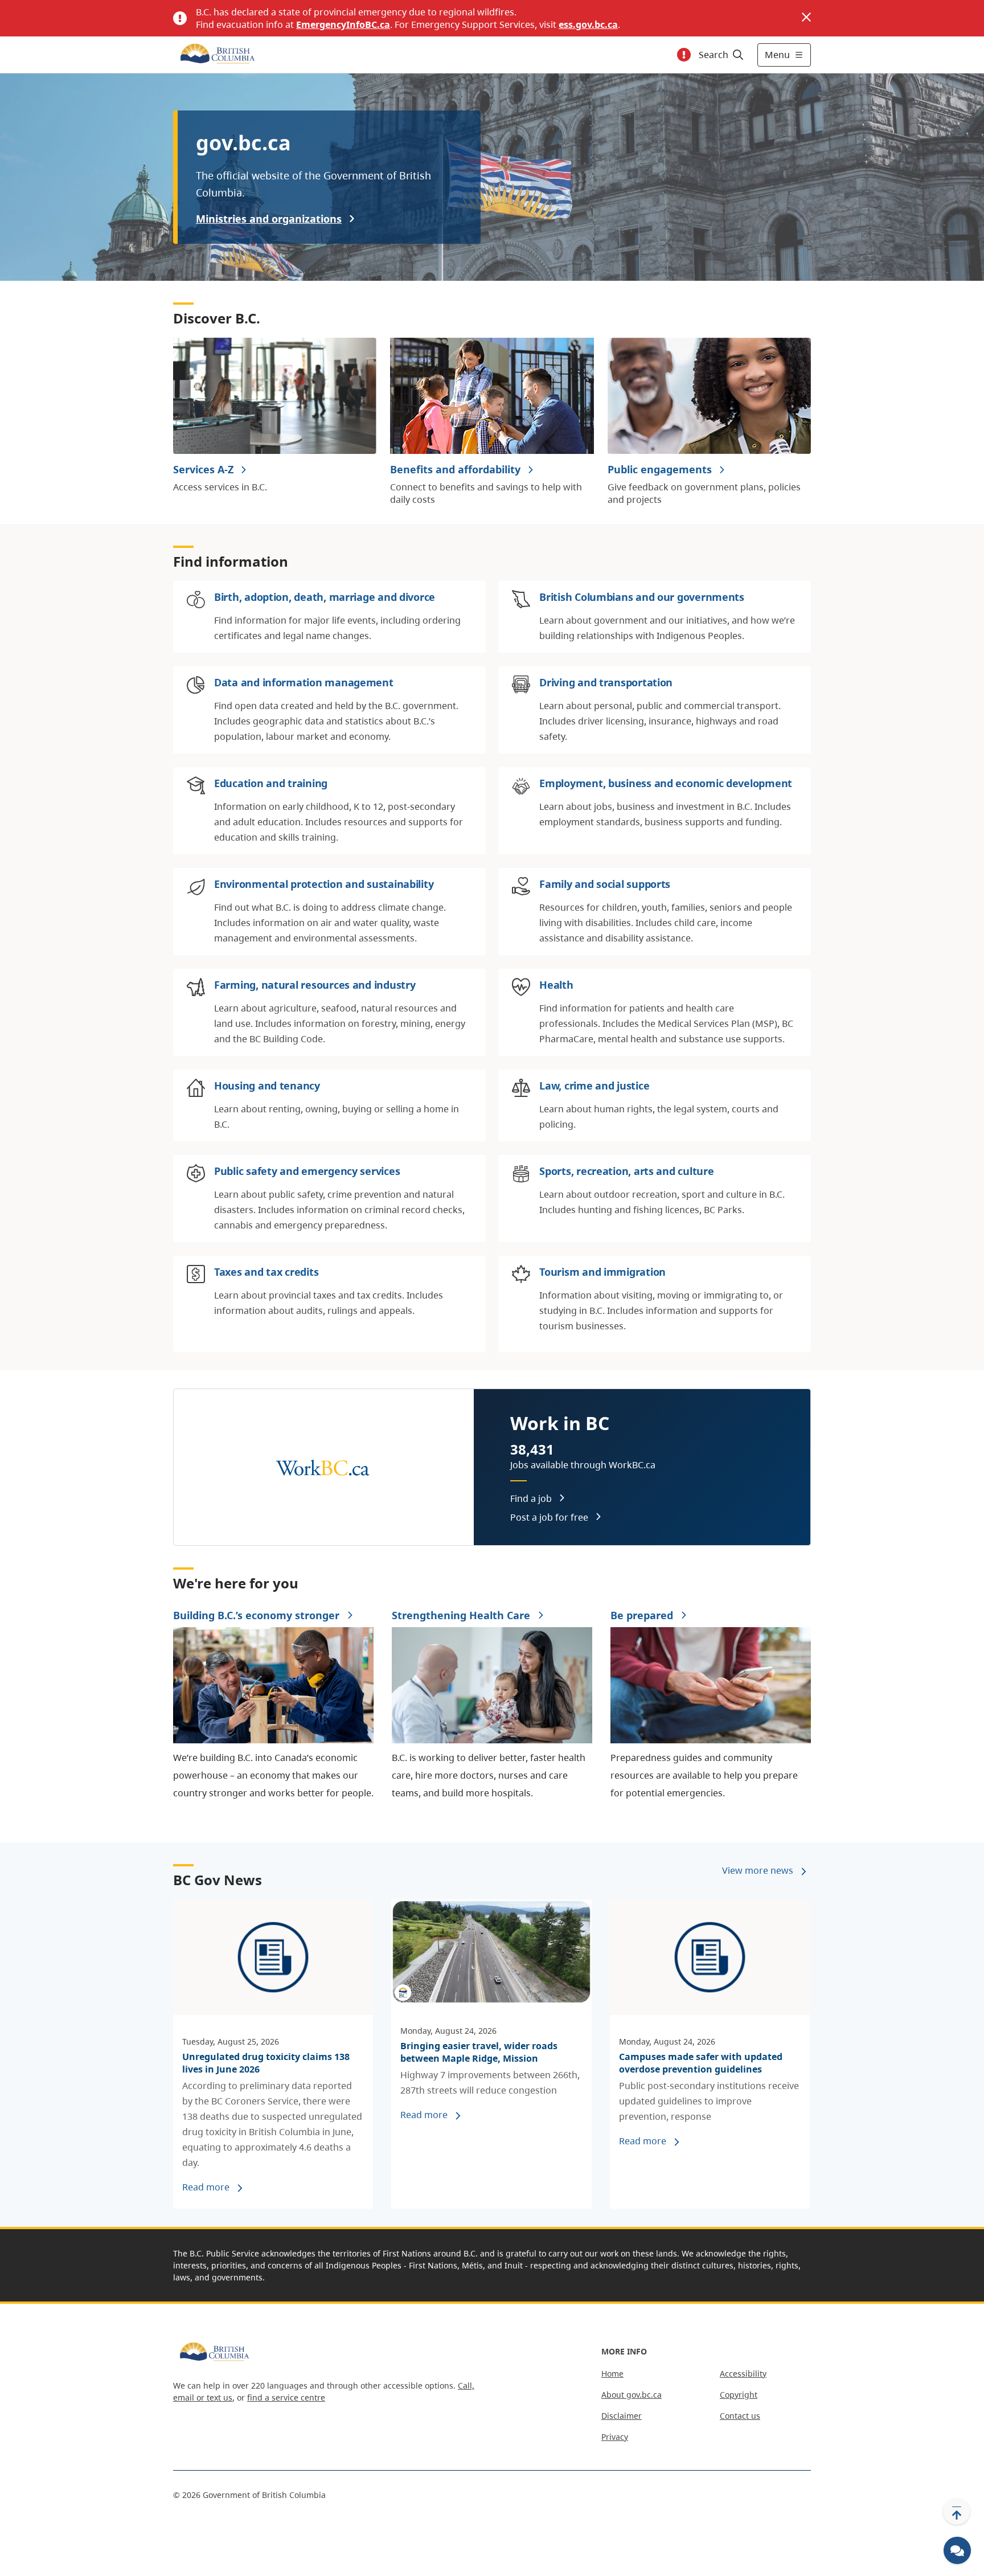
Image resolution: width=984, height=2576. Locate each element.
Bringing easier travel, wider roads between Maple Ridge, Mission (479, 2052)
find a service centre (286, 2397)
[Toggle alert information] (684, 55)
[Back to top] (957, 2512)
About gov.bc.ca (632, 2395)
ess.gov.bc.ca (588, 24)
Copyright (739, 2395)
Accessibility (743, 2374)
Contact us (740, 2416)
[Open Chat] (957, 2550)
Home (612, 2374)
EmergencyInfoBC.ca (343, 24)
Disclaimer (622, 2416)
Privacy (615, 2437)
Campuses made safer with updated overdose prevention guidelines (701, 2063)
